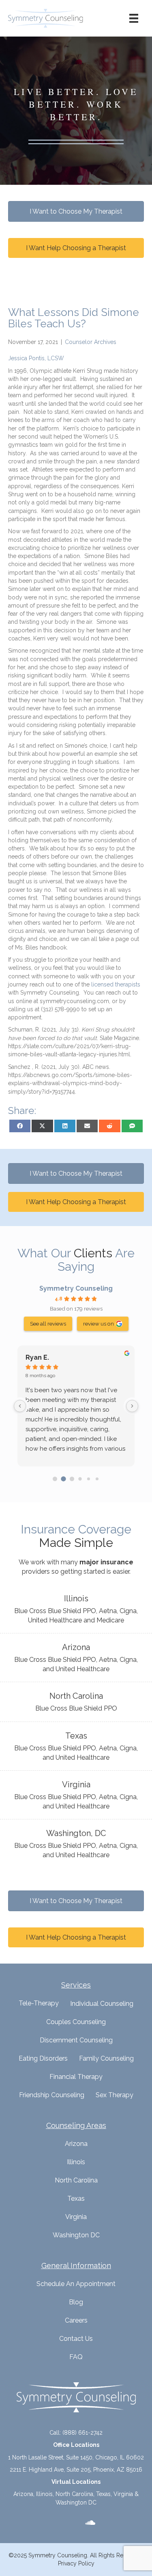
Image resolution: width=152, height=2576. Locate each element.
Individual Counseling (102, 2004)
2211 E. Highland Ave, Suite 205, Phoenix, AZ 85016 (76, 2470)
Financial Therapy (76, 2077)
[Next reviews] (132, 1406)
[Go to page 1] (63, 1479)
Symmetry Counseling (76, 1288)
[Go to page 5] (97, 1479)
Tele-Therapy (39, 2003)
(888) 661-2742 (82, 2433)
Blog (76, 2302)
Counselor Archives (91, 342)
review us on (98, 1324)
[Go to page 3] (80, 1479)
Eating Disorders (43, 2058)
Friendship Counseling (52, 2095)
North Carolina (76, 2180)
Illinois (76, 2162)
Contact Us (76, 2339)
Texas (76, 2199)
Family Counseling (106, 2058)
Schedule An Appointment (76, 2284)
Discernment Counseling (76, 2040)
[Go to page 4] (89, 1479)
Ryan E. (37, 1357)
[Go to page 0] (55, 1479)
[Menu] (134, 18)
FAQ (76, 2357)
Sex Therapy (115, 2095)
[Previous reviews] (20, 1406)
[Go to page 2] (72, 1479)
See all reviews (48, 1324)
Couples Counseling (76, 2022)
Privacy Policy (76, 2563)
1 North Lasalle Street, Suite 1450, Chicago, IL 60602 (76, 2457)
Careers (76, 2320)
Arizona (76, 2144)
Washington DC (76, 2235)
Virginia (76, 2217)
